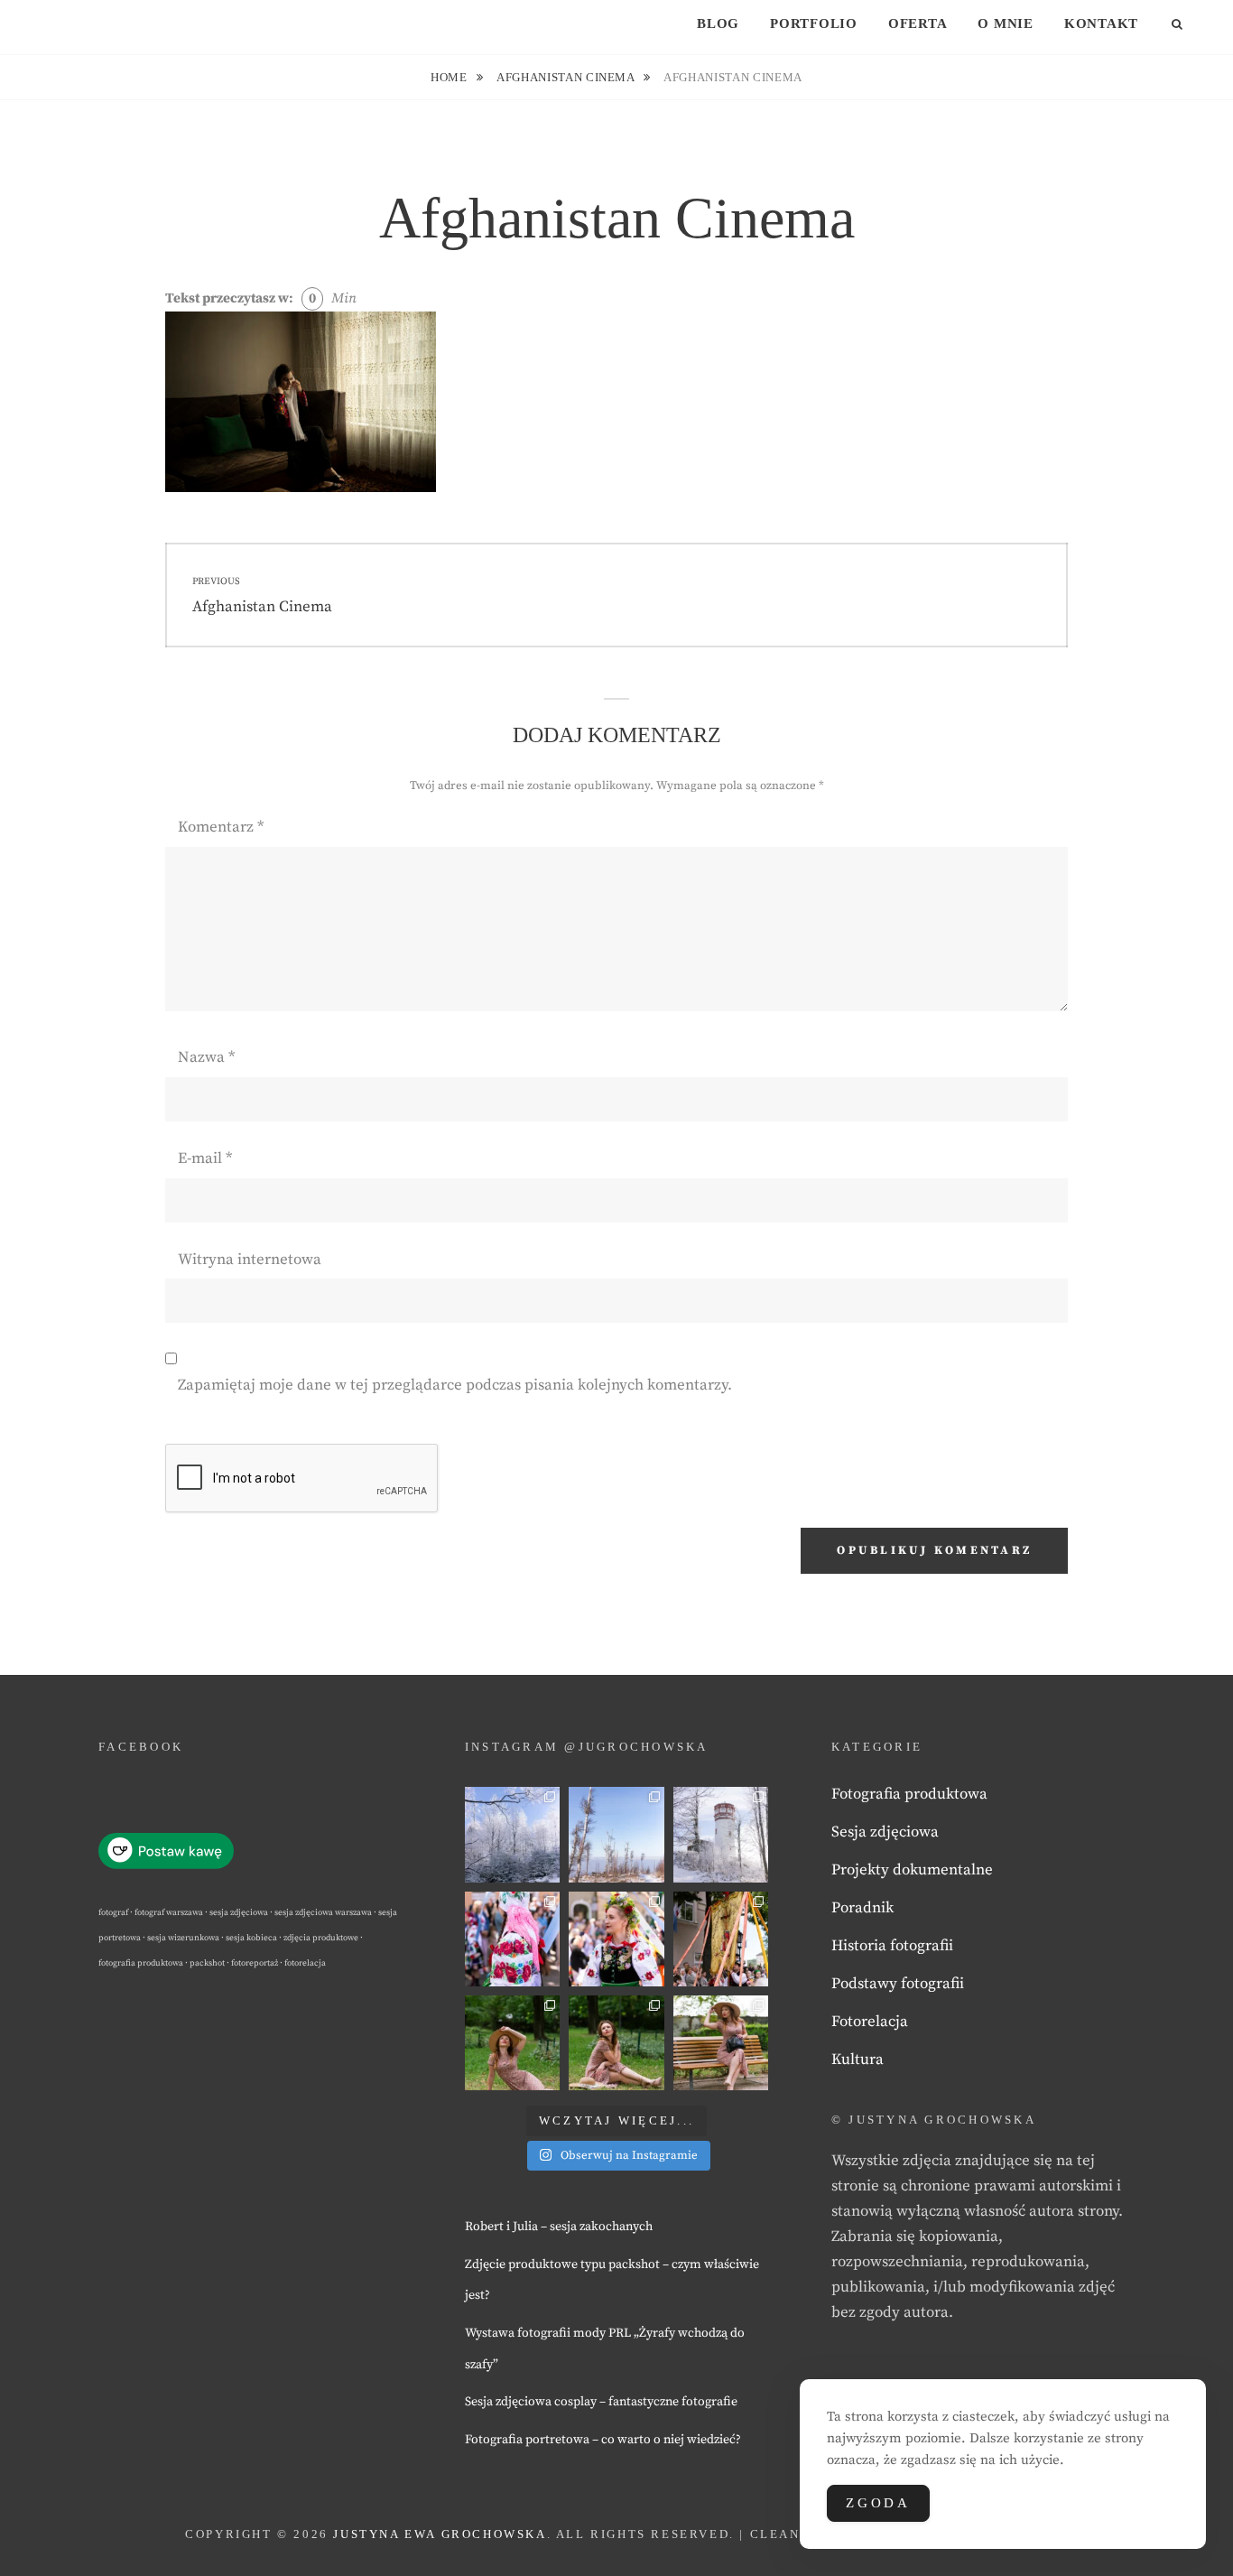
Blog (718, 23)
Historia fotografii (892, 1946)
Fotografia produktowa (909, 1794)
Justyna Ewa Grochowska (440, 2534)
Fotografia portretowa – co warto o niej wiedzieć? (603, 2440)
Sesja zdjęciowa (885, 1832)
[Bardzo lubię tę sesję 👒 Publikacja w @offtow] (721, 2043)
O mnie (1006, 23)
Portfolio (814, 23)
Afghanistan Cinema (567, 77)
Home (450, 77)
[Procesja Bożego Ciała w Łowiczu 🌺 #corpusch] (512, 1939)
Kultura (858, 2060)
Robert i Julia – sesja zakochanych (559, 2227)
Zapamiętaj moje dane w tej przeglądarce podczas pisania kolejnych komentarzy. (455, 1385)
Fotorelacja (870, 2022)
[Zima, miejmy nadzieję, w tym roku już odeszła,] (616, 1834)
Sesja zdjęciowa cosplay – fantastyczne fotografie (601, 2402)
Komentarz (221, 827)
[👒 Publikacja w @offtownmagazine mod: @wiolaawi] (512, 2043)
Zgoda (878, 2503)
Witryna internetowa (250, 1260)
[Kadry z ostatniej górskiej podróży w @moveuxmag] (721, 1834)
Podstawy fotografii (898, 1984)
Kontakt (1101, 23)
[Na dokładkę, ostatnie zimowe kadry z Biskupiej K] (512, 1834)
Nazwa (206, 1057)
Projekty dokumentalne (912, 1870)
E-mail (205, 1158)
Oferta (918, 23)
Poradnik (862, 1908)
